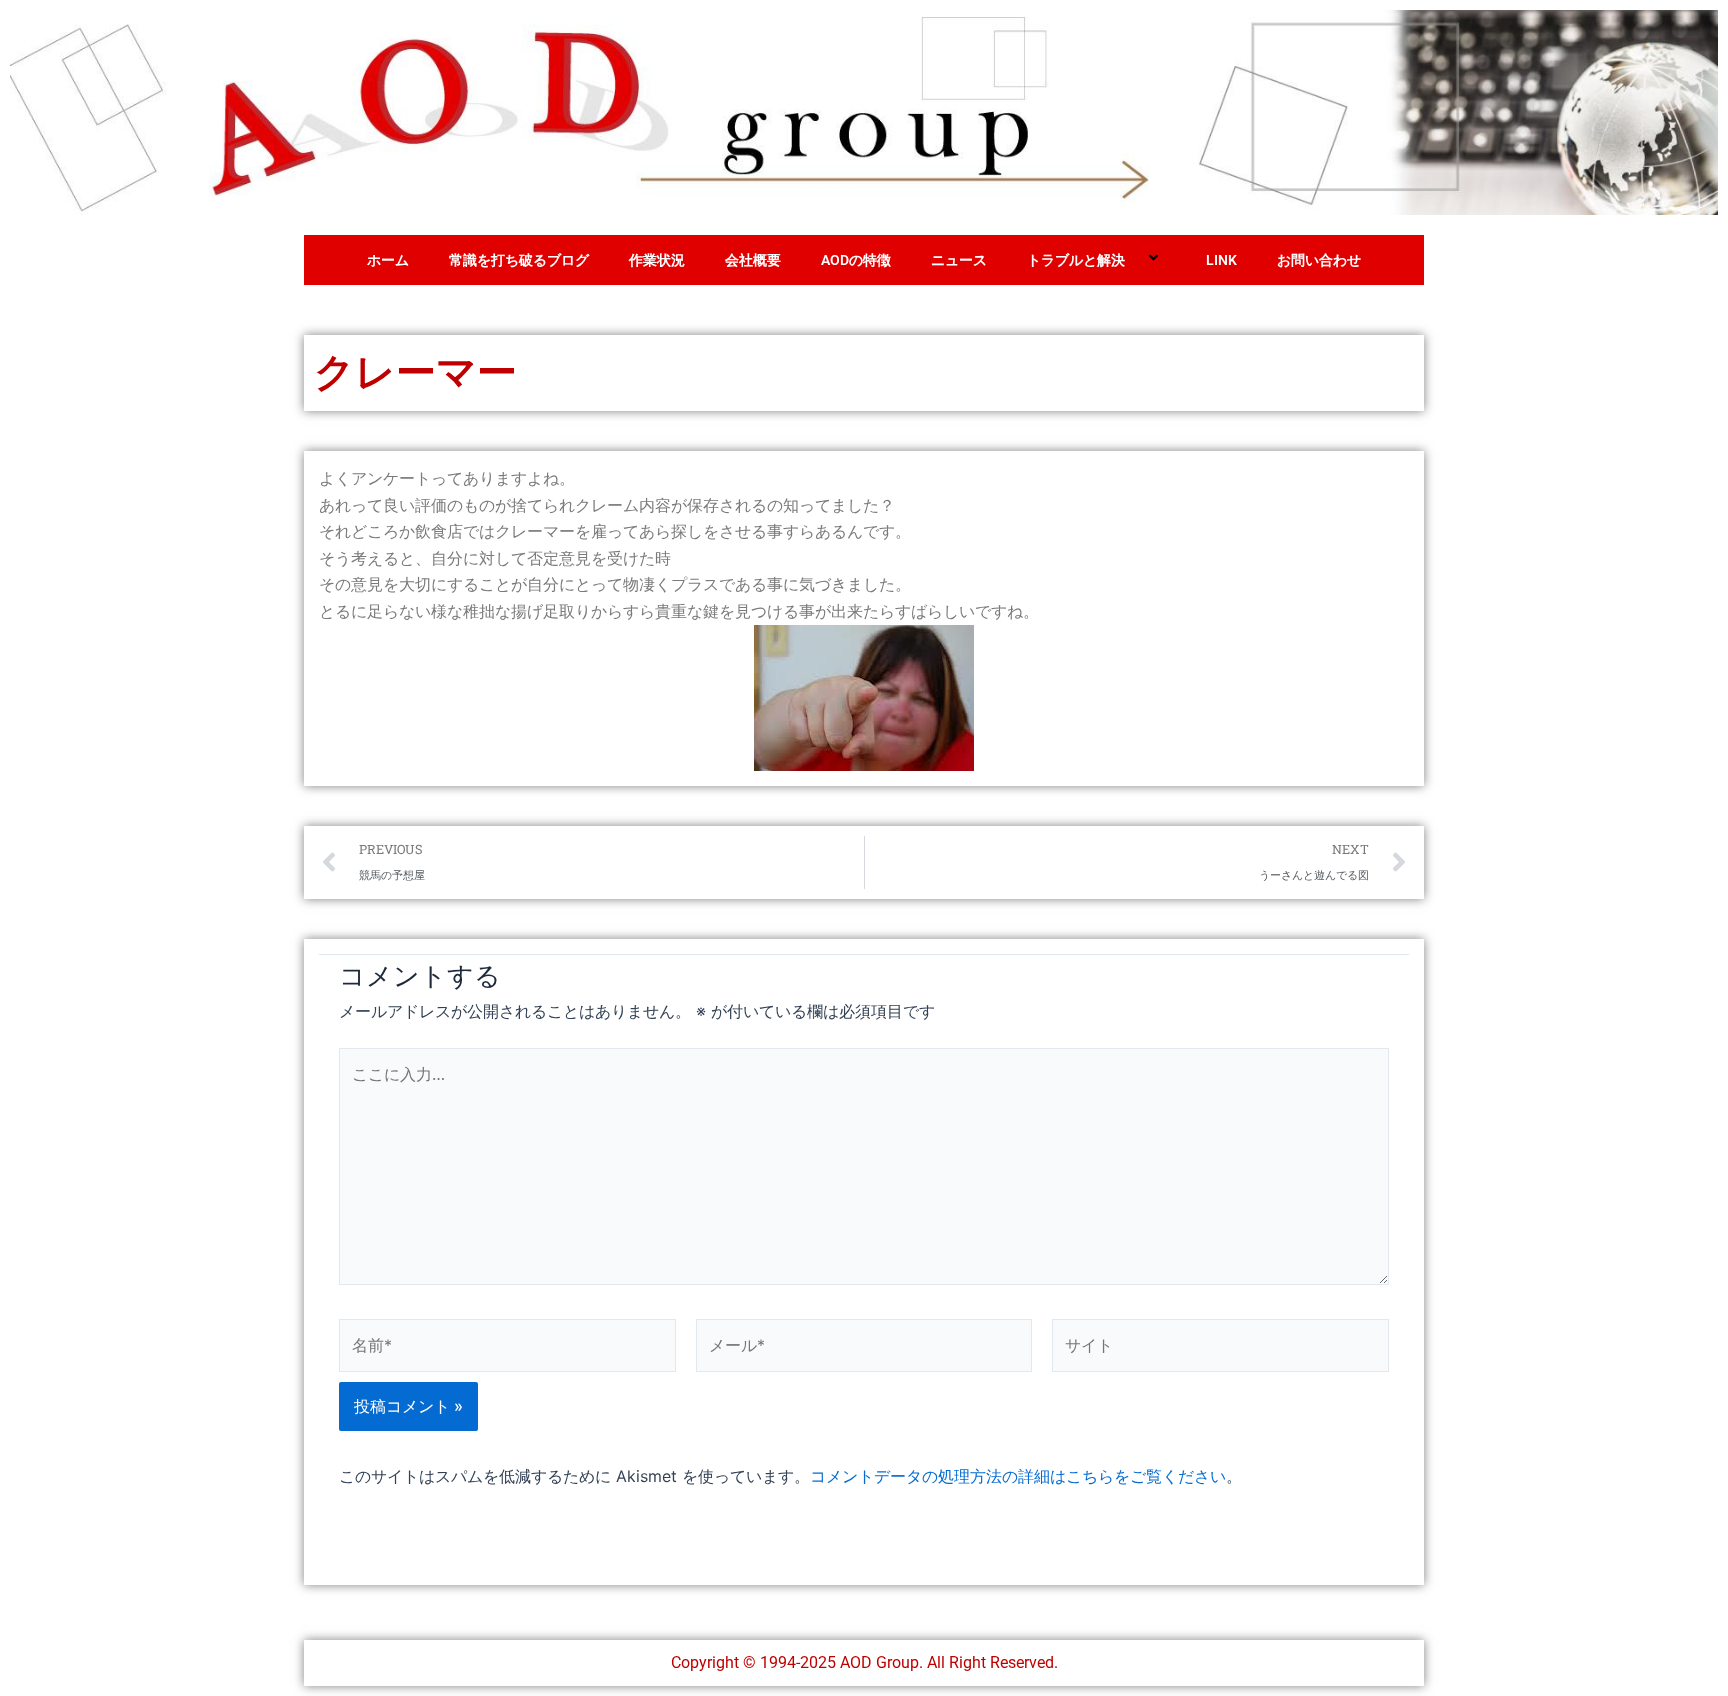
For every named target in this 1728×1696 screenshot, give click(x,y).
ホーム (388, 260)
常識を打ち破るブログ (519, 260)
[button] (1133, 260)
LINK (1221, 260)
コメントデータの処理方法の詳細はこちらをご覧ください (1018, 1476)
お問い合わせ (1319, 260)
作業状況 (657, 260)
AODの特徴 (856, 260)
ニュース (959, 260)
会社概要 (753, 260)
